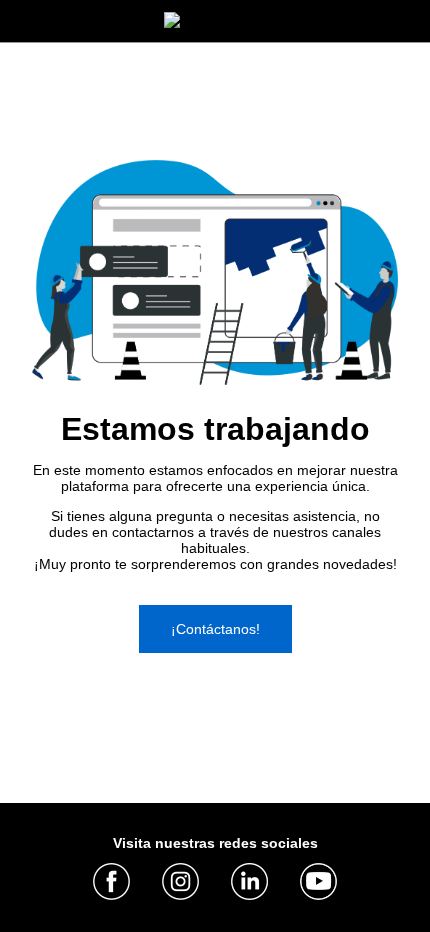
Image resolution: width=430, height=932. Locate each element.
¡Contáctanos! (215, 629)
